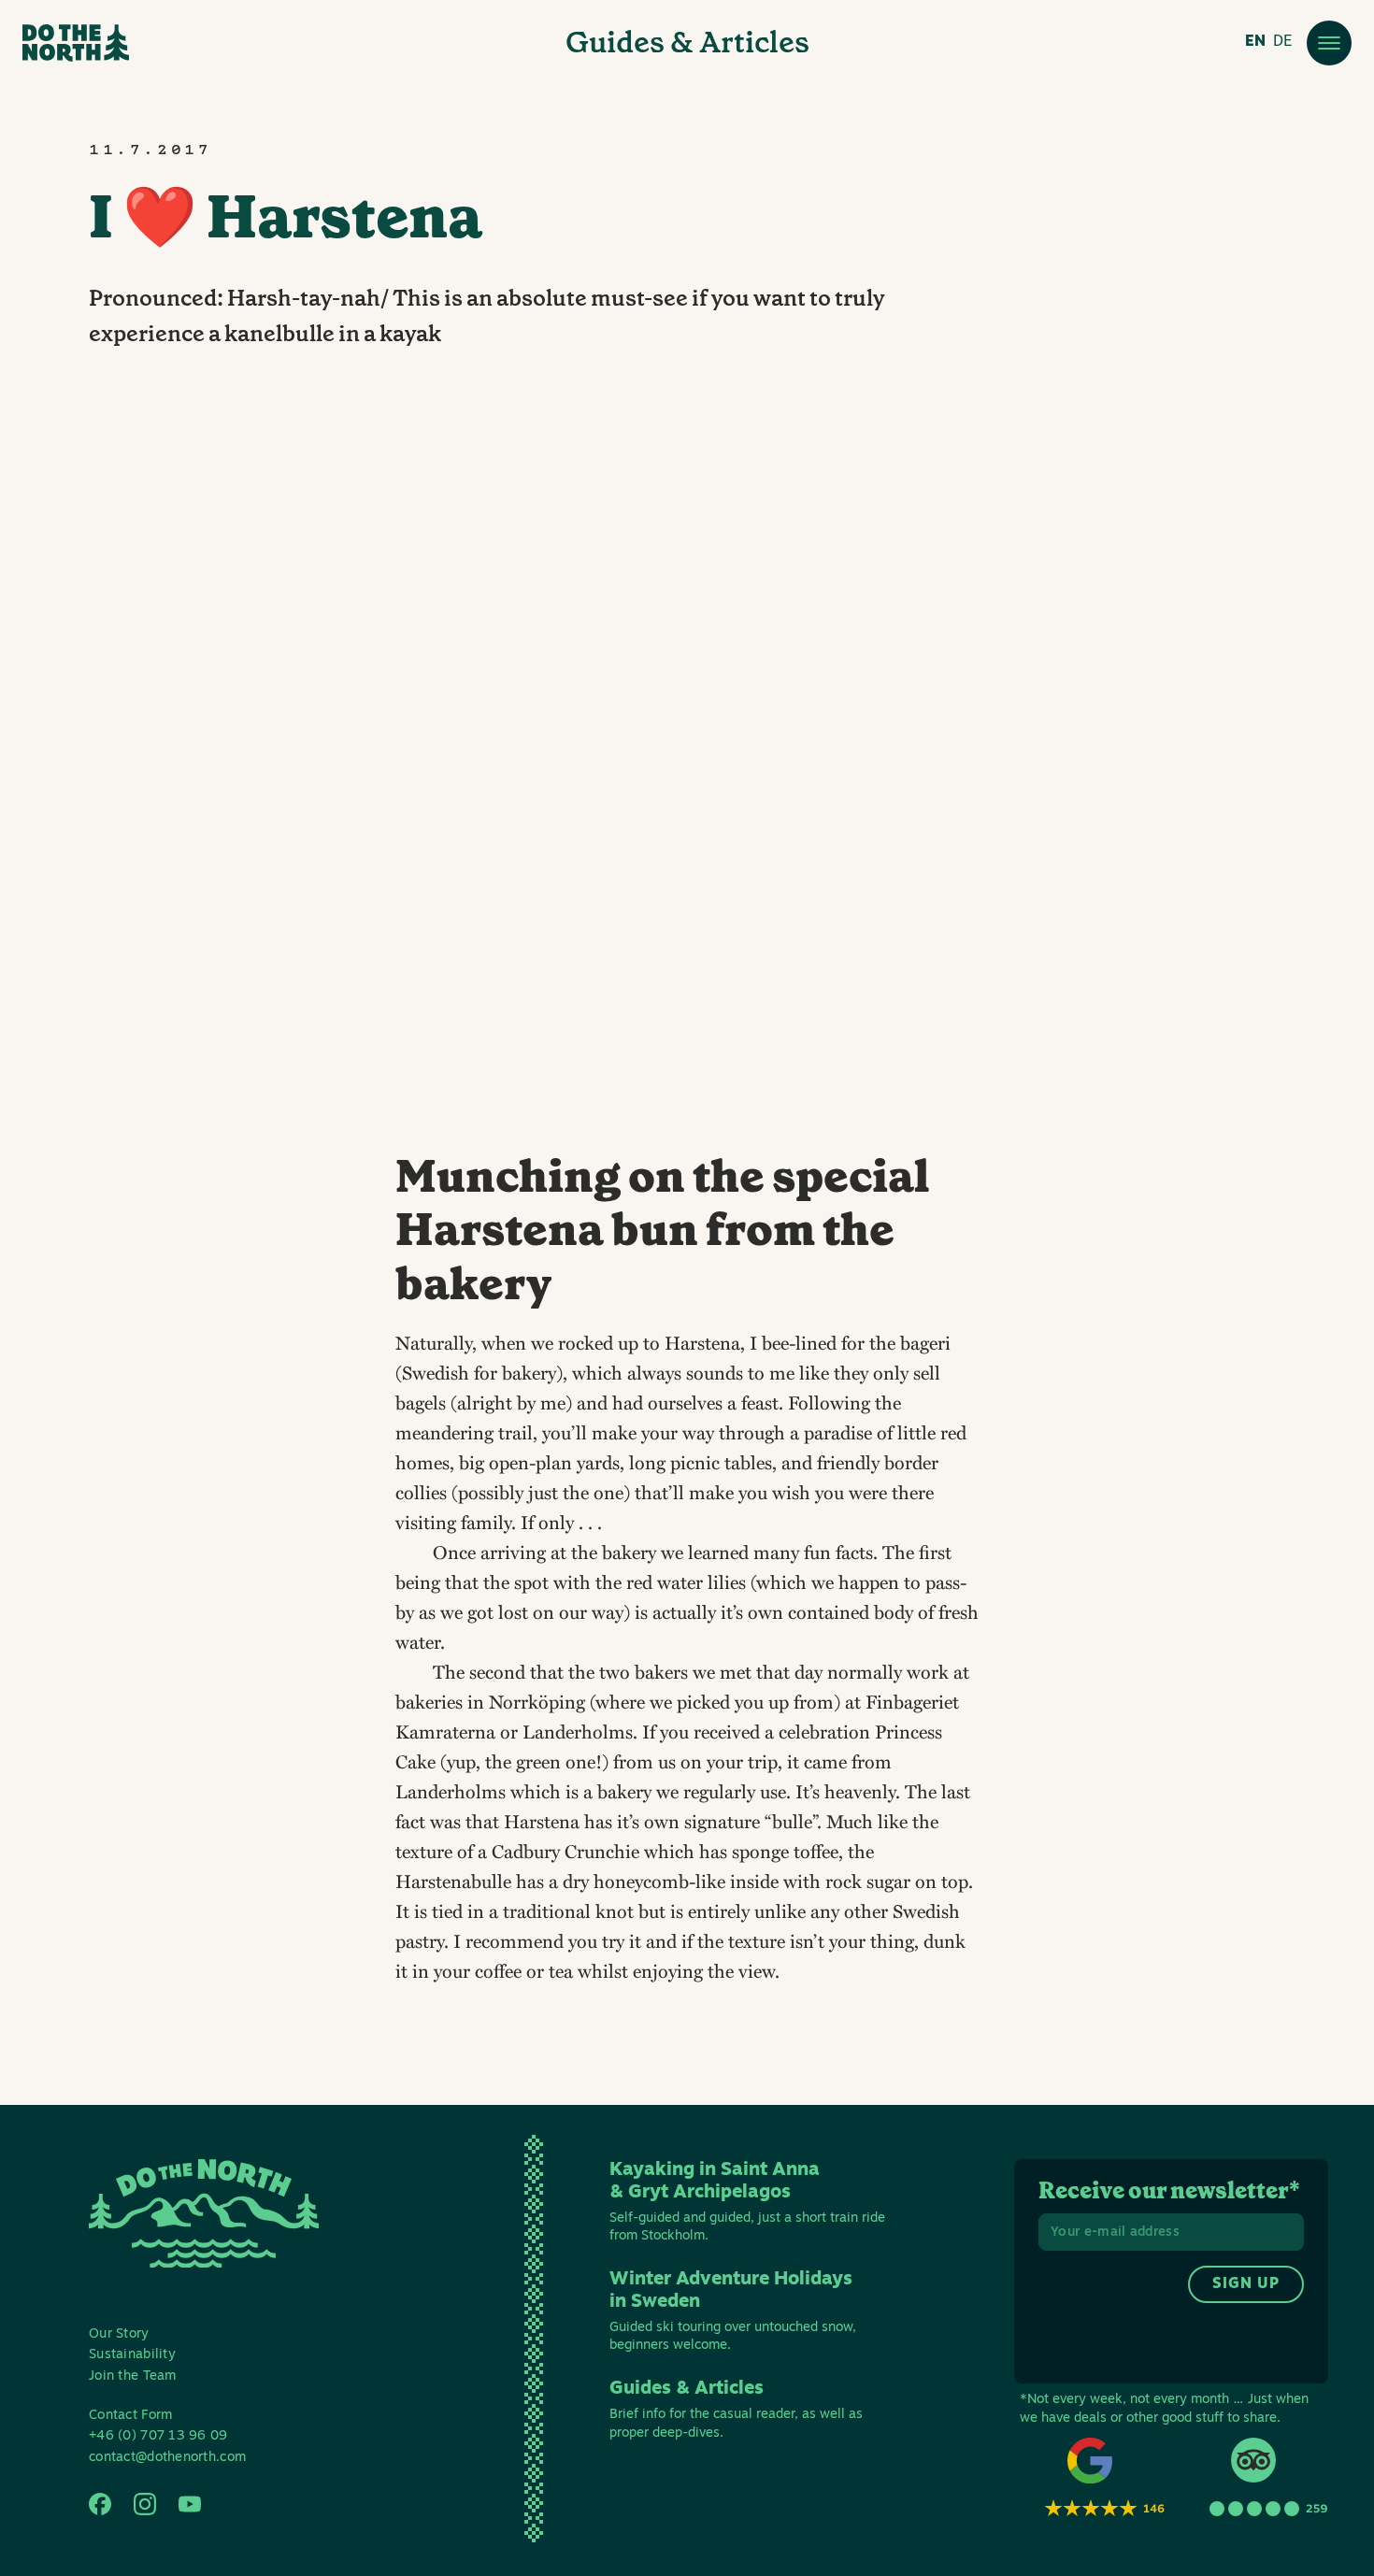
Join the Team (133, 2376)
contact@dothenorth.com (167, 2458)
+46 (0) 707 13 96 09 (158, 2436)
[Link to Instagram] (145, 2504)
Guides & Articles (687, 42)
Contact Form (130, 2416)
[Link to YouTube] (190, 2504)
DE (1282, 42)
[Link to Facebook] (100, 2504)
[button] (1329, 43)
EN (1255, 42)
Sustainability (132, 2355)
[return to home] (76, 43)
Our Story (119, 2334)
